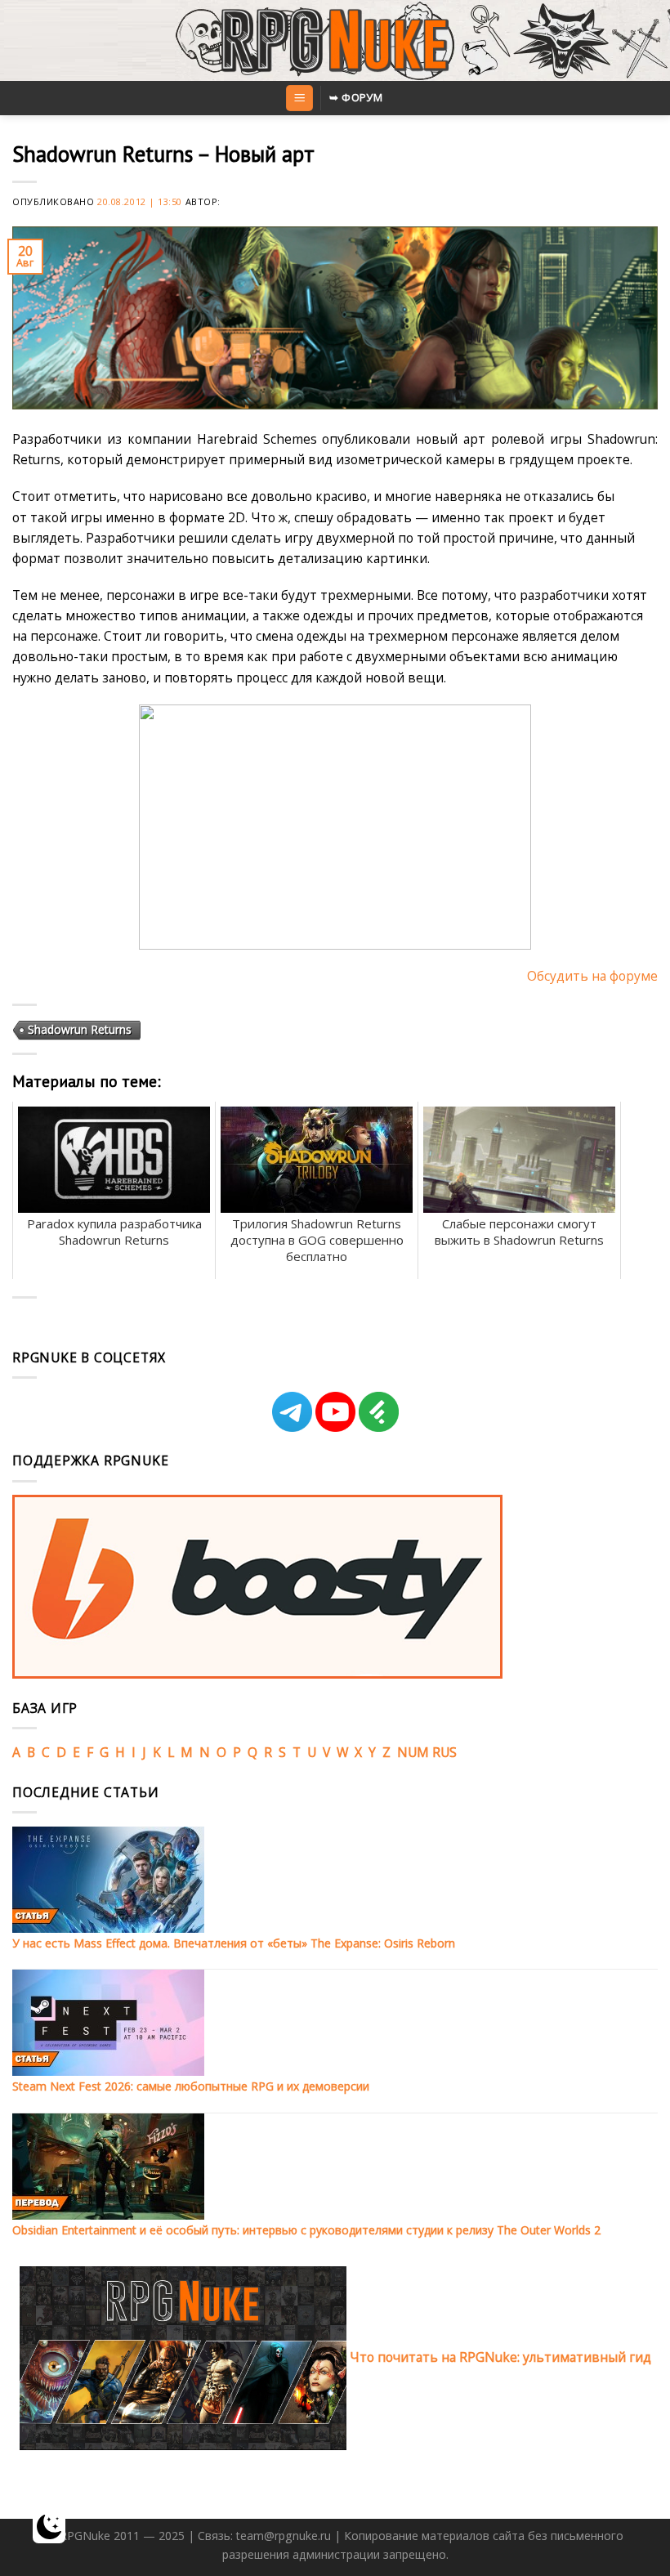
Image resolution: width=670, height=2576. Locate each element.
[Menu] (299, 98)
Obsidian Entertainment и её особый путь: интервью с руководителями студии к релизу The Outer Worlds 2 (306, 2230)
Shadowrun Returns (80, 1029)
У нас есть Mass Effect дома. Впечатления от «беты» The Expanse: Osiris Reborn (234, 1943)
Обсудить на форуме (592, 976)
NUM (413, 1752)
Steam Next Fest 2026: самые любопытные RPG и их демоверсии (191, 2086)
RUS (444, 1752)
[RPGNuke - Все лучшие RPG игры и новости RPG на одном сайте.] (335, 41)
